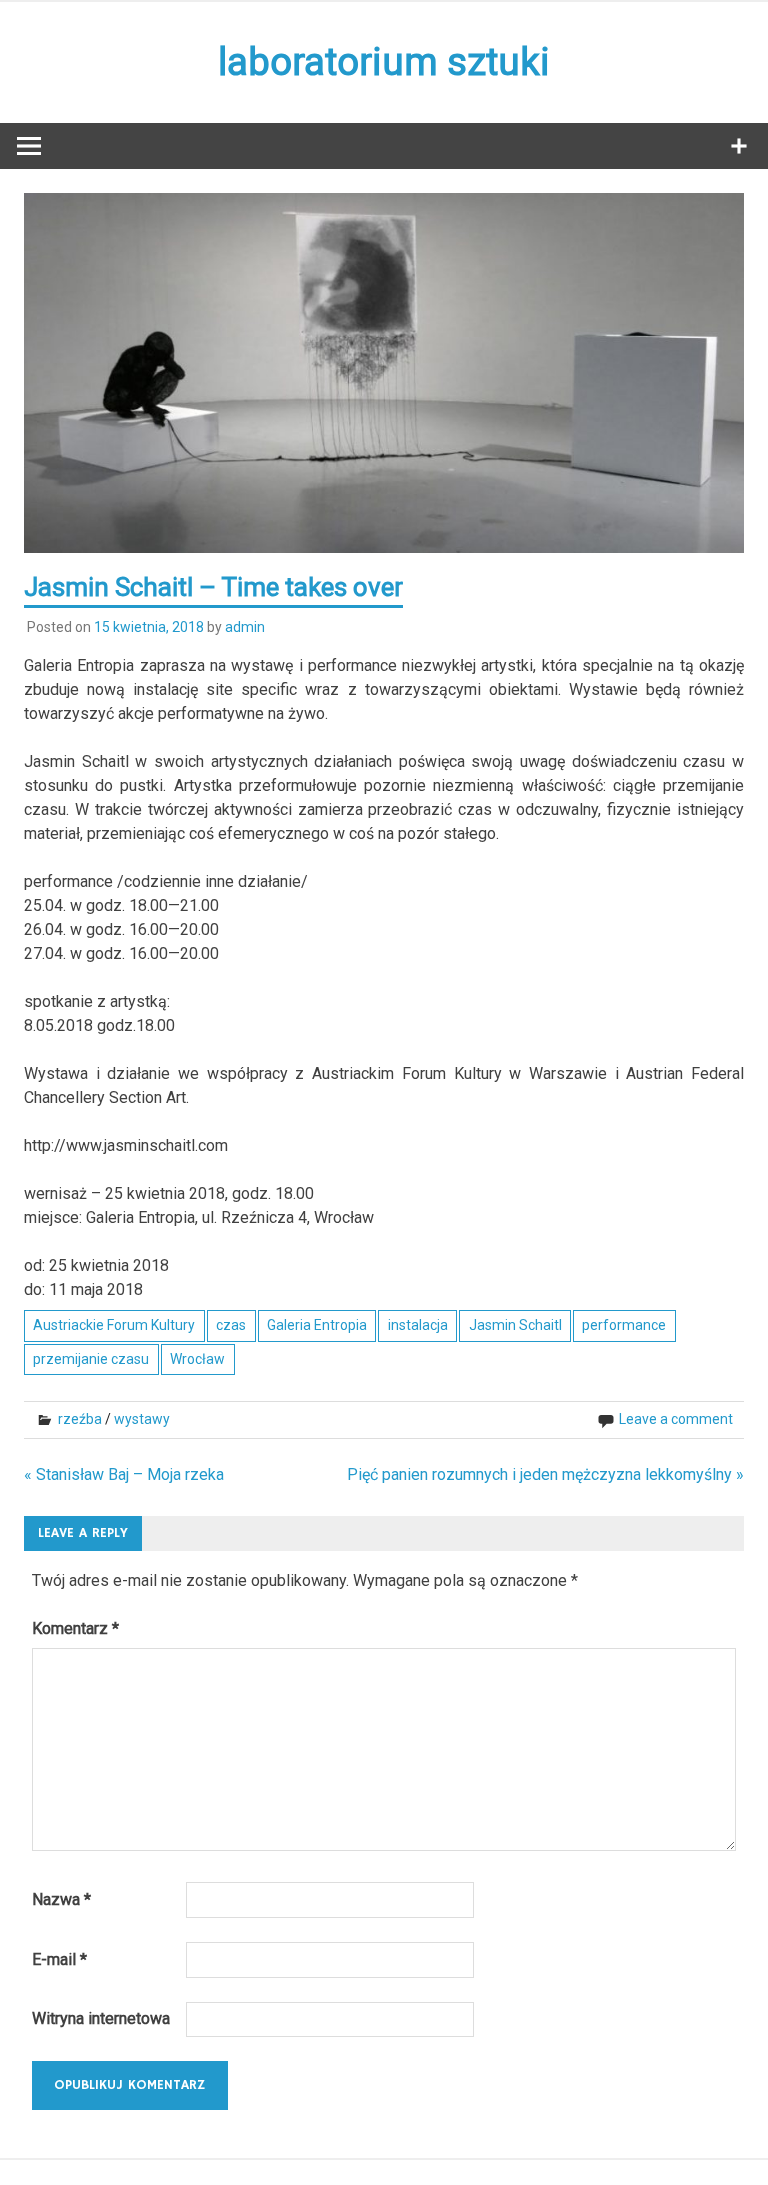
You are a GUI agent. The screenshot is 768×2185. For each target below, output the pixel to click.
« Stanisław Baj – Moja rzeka (124, 1474)
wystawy (142, 1419)
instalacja (418, 1325)
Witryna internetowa (101, 2018)
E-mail (59, 1959)
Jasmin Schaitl (515, 1325)
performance (624, 1325)
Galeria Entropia (317, 1325)
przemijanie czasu (91, 1359)
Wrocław (197, 1359)
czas (231, 1325)
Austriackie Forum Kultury (114, 1325)
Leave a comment (676, 1419)
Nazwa (61, 1899)
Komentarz (75, 1628)
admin (245, 627)
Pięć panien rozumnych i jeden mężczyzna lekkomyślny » (545, 1474)
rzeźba (80, 1419)
